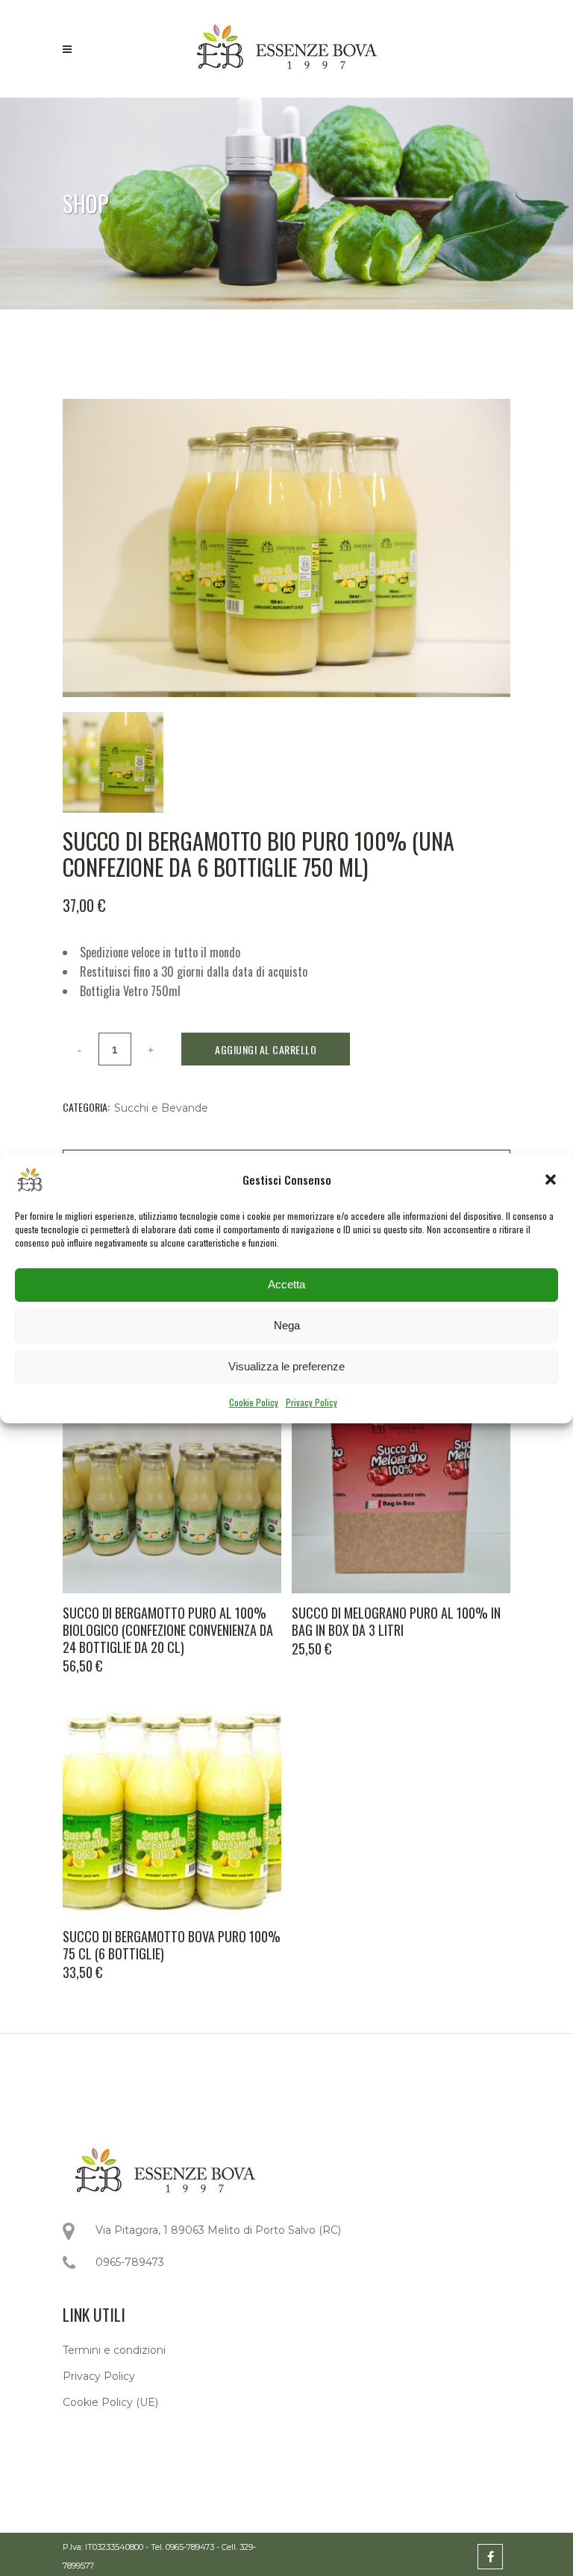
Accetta (286, 1284)
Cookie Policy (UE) (110, 2402)
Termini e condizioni (114, 2350)
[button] (551, 1180)
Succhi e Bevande (161, 1108)
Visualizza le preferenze (286, 1366)
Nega (287, 1325)
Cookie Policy (254, 1402)
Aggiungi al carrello (266, 1049)
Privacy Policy (311, 1402)
